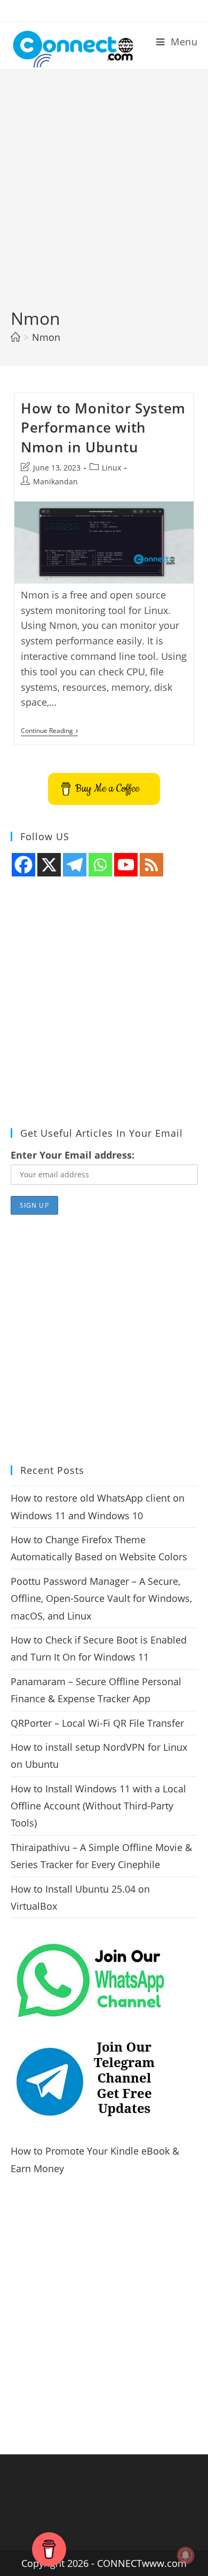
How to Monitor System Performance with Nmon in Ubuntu (103, 428)
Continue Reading (49, 732)
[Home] (15, 337)
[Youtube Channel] (126, 865)
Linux (111, 468)
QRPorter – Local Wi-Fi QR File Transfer (97, 1723)
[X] (49, 865)
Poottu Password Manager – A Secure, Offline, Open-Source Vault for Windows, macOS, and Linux (101, 1598)
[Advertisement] (104, 197)
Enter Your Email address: (73, 1155)
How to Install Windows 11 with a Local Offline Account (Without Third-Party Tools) (98, 1806)
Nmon (46, 337)
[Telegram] (75, 865)
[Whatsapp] (100, 865)
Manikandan (55, 481)
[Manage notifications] (186, 2555)
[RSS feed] (151, 865)
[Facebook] (23, 865)
